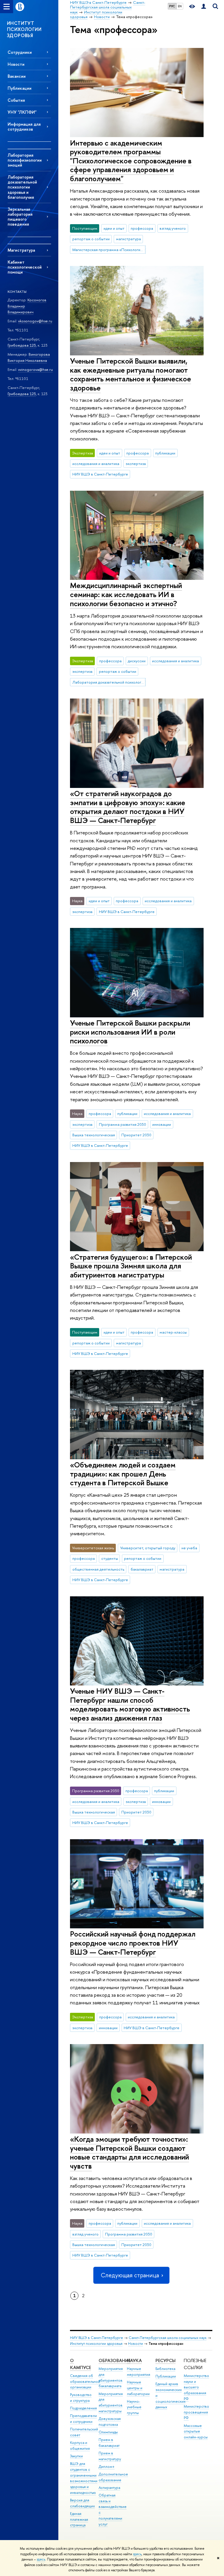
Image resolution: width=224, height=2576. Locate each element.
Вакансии (17, 76)
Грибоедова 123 (22, 345)
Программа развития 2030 (123, 1124)
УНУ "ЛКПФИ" (22, 112)
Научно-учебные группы (134, 2407)
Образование (114, 2360)
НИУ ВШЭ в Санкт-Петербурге (100, 474)
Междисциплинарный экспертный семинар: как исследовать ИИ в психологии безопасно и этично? (126, 594)
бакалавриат (142, 1569)
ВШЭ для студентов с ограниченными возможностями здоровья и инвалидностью (84, 2478)
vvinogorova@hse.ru (35, 369)
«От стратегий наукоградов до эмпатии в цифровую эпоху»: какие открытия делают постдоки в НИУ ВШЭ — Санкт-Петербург (128, 807)
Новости (16, 64)
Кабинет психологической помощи (25, 267)
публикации (165, 453)
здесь (137, 2554)
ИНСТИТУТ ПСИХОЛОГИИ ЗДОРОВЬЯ (24, 29)
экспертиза (136, 464)
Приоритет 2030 (136, 1135)
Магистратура (21, 250)
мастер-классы (173, 1332)
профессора (142, 228)
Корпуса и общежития (80, 2446)
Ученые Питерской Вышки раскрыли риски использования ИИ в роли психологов (130, 1032)
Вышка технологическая (94, 1135)
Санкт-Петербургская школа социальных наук (168, 2338)
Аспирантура (109, 2488)
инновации (162, 1124)
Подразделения (83, 2408)
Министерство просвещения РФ (196, 2412)
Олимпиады (108, 2432)
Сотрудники (20, 52)
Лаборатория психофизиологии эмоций (25, 160)
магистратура (128, 239)
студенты (110, 1558)
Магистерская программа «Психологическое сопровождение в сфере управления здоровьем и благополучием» (109, 250)
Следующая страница (130, 2275)
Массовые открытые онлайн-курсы (196, 2431)
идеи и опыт (114, 228)
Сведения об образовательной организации (85, 2381)
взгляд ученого (173, 228)
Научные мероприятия (139, 2372)
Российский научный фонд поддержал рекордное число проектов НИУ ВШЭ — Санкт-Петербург (133, 1943)
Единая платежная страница (79, 2519)
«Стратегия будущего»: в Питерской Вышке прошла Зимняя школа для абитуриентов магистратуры (131, 1266)
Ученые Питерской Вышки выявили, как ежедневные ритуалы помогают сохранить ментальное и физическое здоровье (131, 374)
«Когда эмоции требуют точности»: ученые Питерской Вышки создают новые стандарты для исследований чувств (129, 2152)
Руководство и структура (81, 2398)
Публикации (20, 88)
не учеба (189, 1548)
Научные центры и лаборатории (138, 2388)
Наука (134, 2360)
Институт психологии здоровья (96, 2344)
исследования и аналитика (96, 464)
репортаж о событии (91, 239)
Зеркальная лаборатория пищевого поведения (20, 217)
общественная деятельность (98, 1569)
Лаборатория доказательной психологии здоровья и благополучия (22, 187)
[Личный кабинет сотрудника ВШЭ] (204, 7)
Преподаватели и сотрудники (83, 2419)
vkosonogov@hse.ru (35, 321)
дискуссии (137, 661)
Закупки (76, 2456)
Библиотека (165, 2369)
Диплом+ (107, 2467)
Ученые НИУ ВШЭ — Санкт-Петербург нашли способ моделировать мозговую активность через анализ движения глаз (130, 1704)
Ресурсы (166, 2360)
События (16, 100)
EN (180, 6)
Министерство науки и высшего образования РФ (196, 2387)
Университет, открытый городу (148, 1548)
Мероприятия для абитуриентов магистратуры (111, 2402)
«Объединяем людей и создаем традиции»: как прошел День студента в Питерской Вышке (123, 1474)
